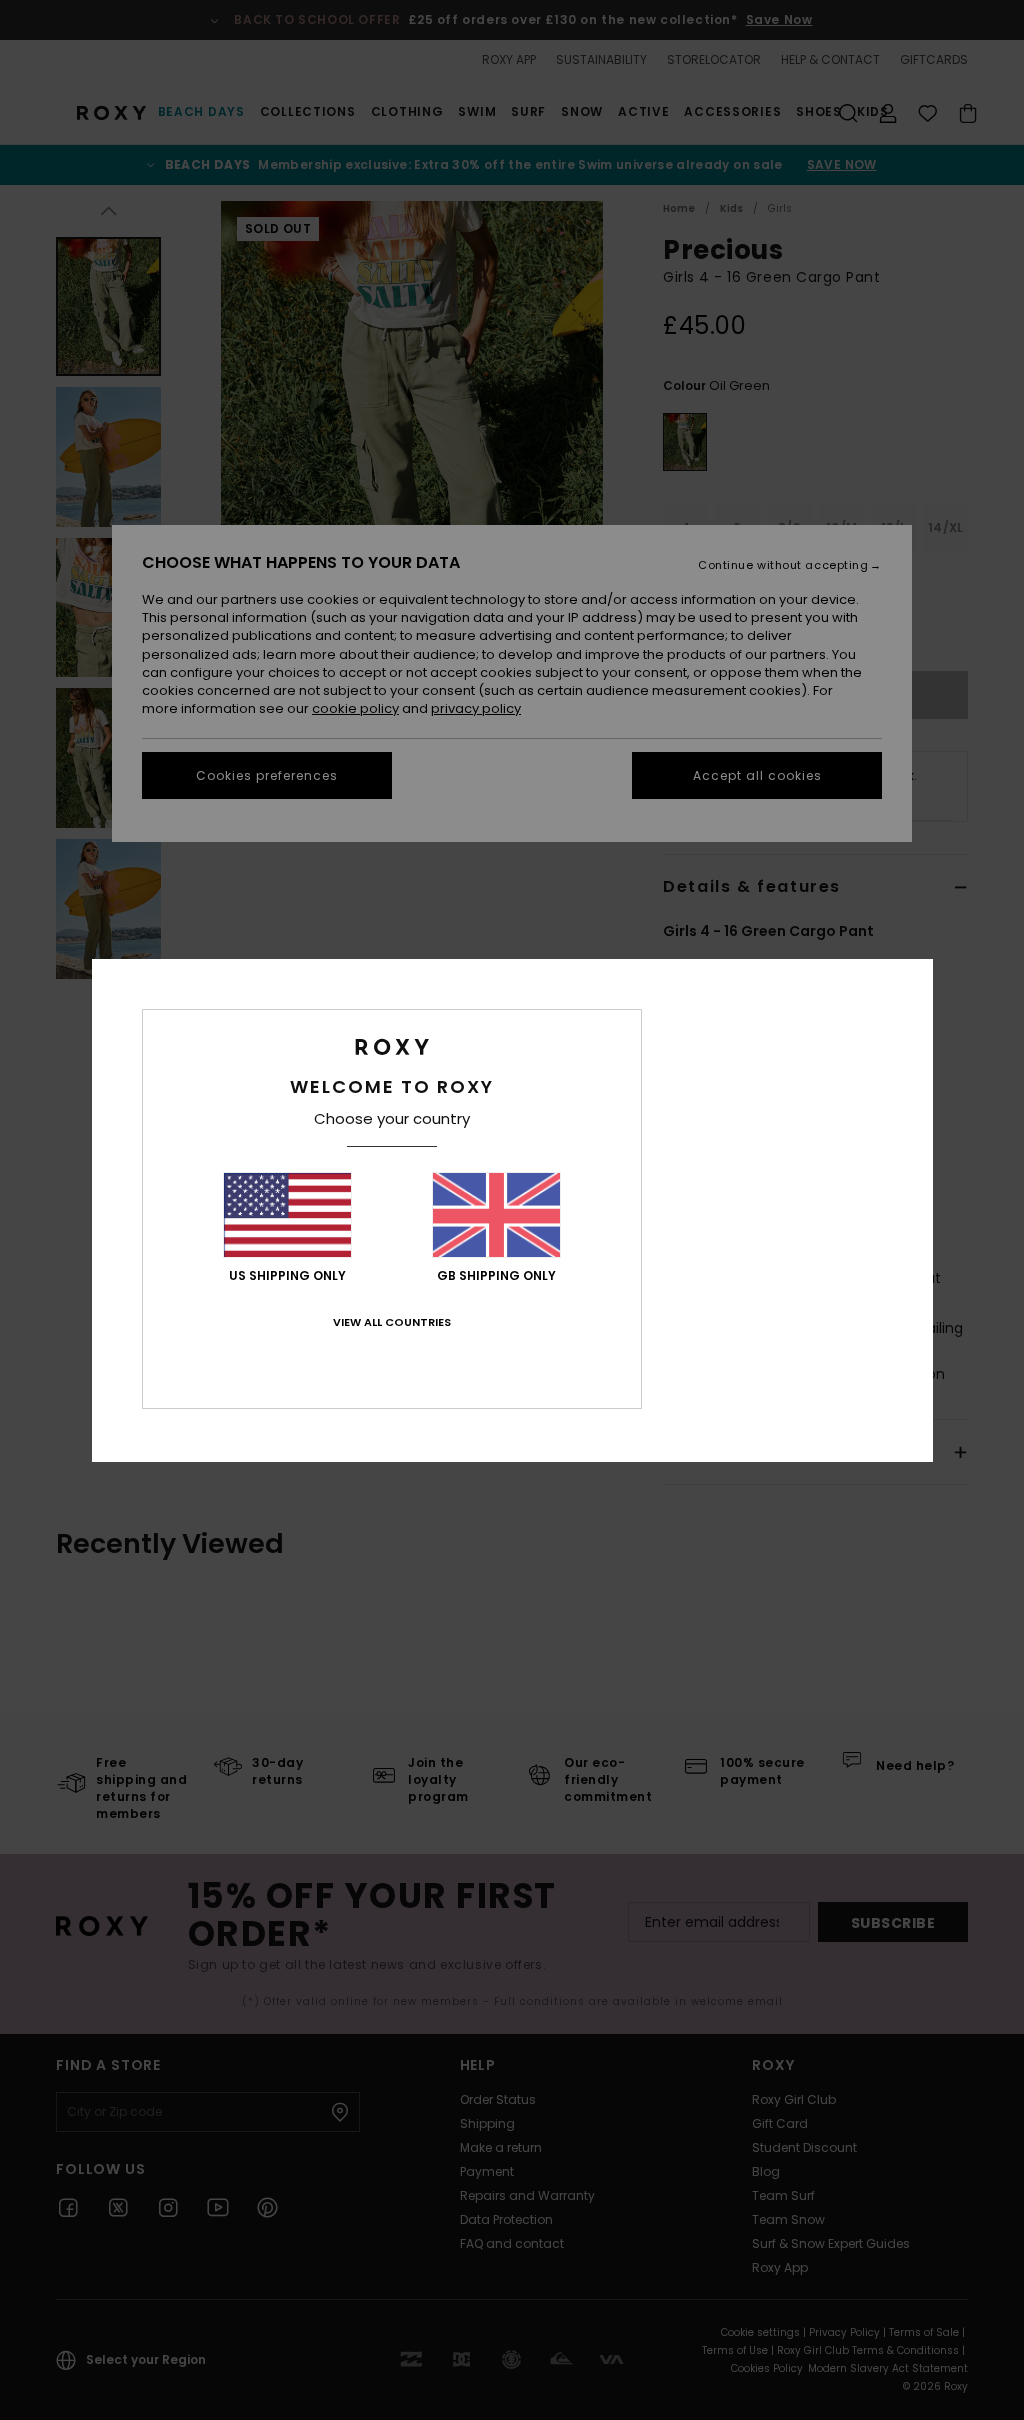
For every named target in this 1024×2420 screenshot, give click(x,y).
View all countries (392, 1322)
